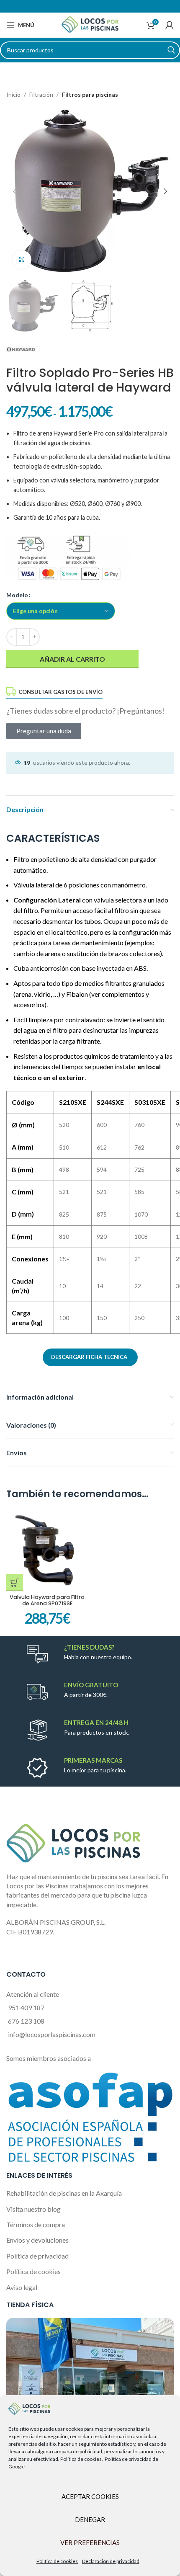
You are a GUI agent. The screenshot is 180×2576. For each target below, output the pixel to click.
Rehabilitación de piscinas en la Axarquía (64, 2193)
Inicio (13, 94)
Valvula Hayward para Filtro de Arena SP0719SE (47, 1600)
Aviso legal (22, 2287)
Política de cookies (57, 2561)
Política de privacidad (37, 2256)
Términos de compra (36, 2224)
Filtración (41, 94)
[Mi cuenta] (170, 25)
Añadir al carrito (72, 659)
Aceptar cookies (90, 2496)
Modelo (17, 595)
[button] (15, 1583)
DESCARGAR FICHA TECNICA (89, 1357)
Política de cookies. (82, 2459)
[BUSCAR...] (171, 50)
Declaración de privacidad (111, 2561)
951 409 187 (26, 2007)
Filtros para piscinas (90, 94)
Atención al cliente (33, 1994)
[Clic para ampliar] (22, 260)
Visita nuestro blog (33, 2209)
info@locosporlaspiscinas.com (52, 2034)
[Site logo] (90, 24)
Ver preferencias (90, 2542)
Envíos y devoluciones (37, 2240)
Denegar (90, 2519)
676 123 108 (26, 2021)
